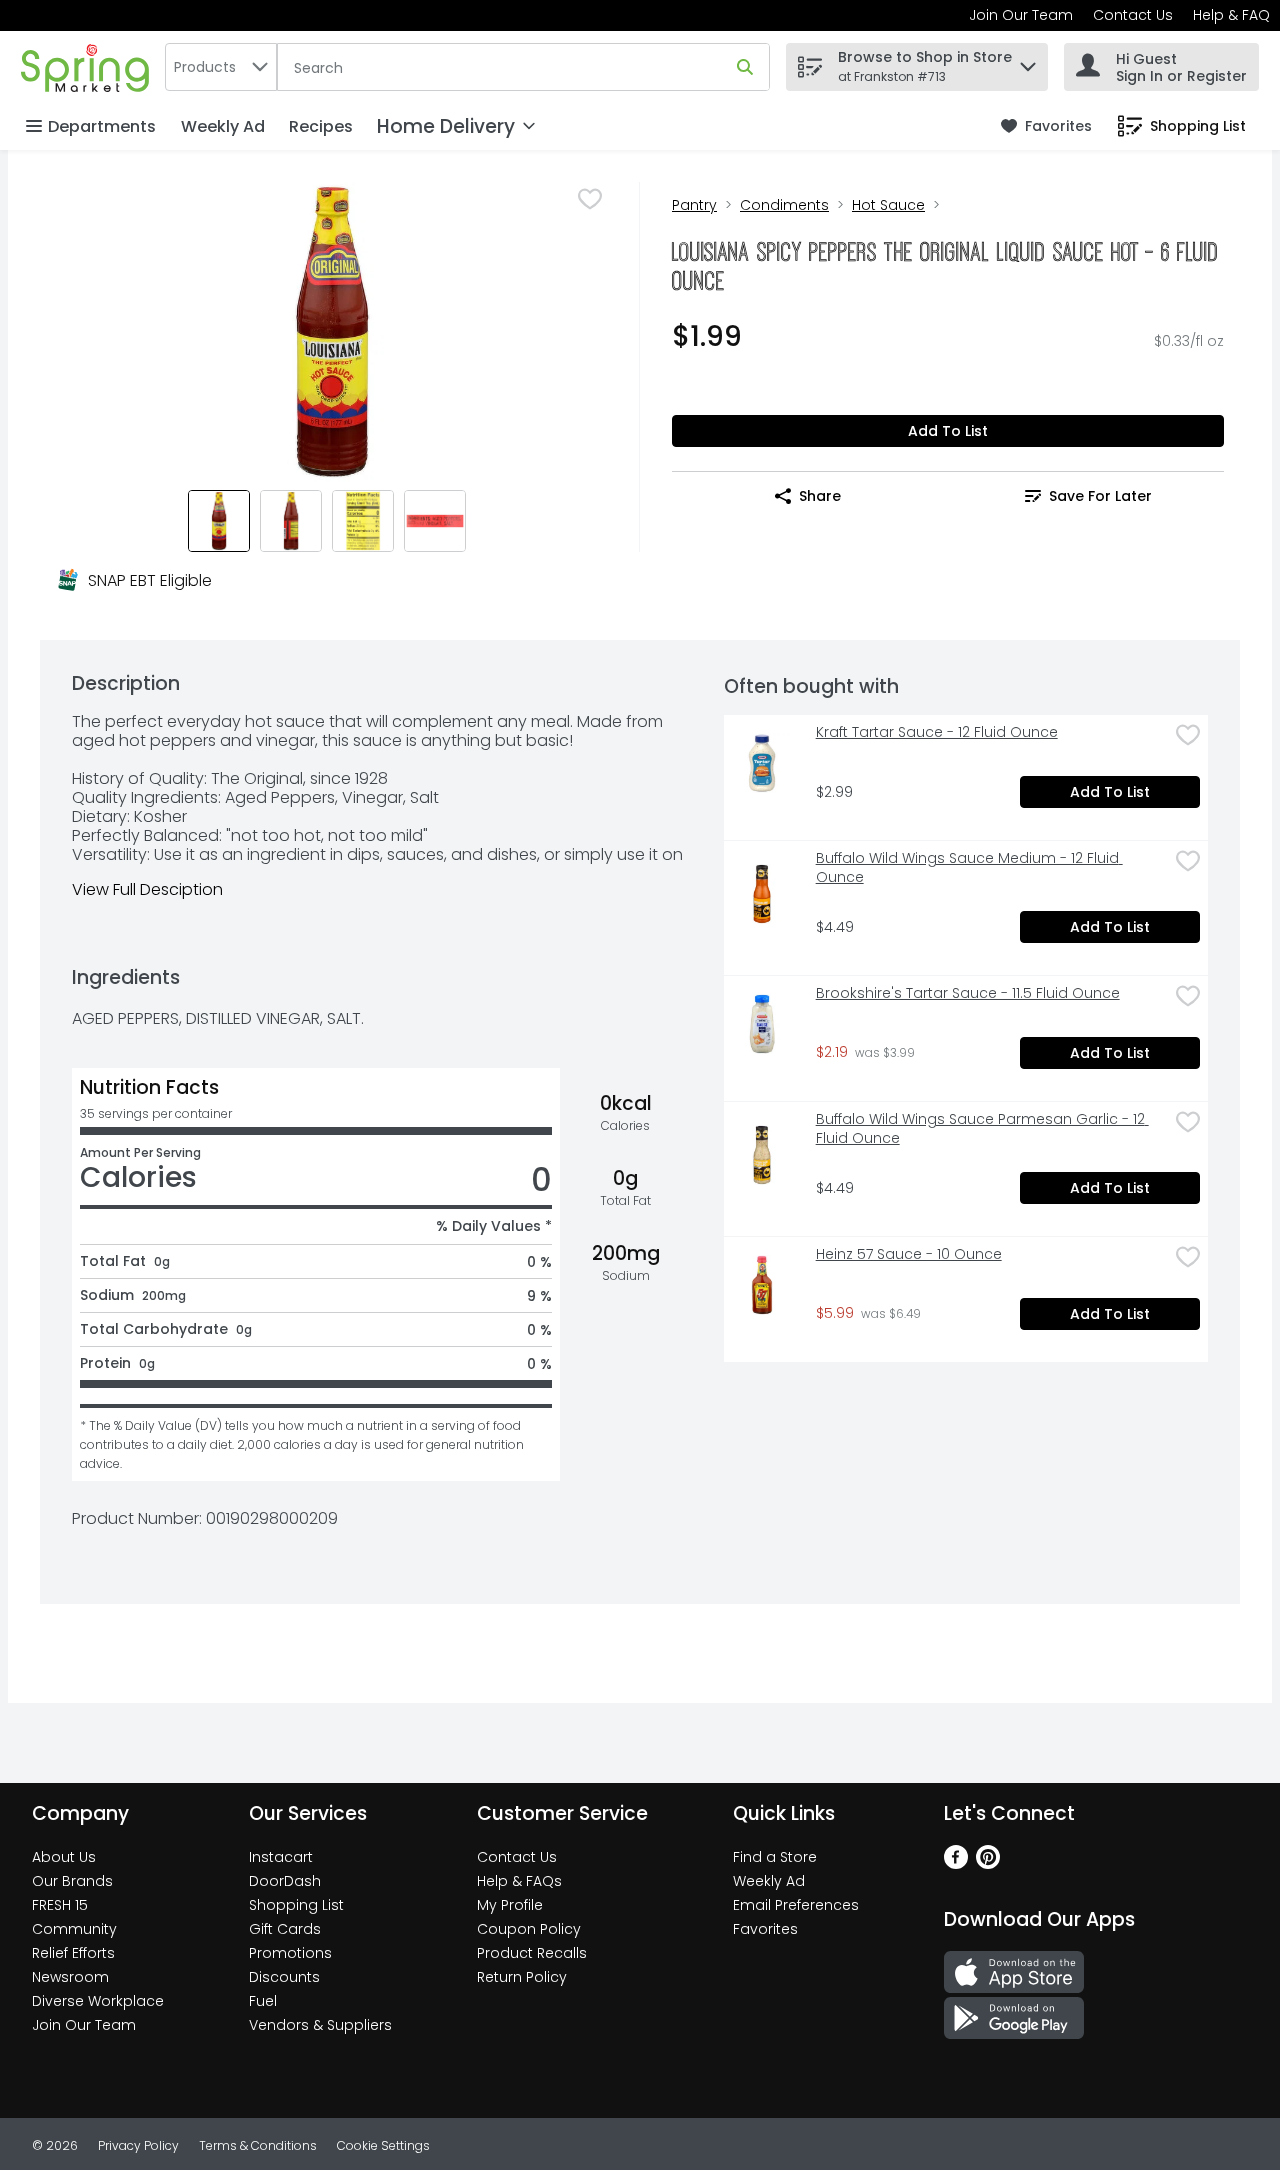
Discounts (284, 1977)
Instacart (281, 1857)
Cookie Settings (383, 2145)
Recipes (321, 126)
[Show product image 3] (363, 521)
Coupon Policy (529, 1929)
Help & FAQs (519, 1881)
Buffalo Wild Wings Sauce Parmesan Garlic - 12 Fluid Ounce (982, 1129)
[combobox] (221, 67)
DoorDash (285, 1881)
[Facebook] (956, 1863)
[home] (89, 66)
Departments (102, 126)
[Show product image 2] (291, 521)
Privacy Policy (138, 2145)
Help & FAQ (1231, 15)
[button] (1028, 61)
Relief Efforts (73, 1953)
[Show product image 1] (219, 521)
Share (820, 496)
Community (74, 1929)
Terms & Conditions (258, 2145)
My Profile (510, 1905)
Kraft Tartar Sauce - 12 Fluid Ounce (937, 732)
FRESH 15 (60, 1905)
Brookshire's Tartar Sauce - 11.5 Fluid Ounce (968, 993)
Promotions (290, 1953)
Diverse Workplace (98, 2001)
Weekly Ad (223, 126)
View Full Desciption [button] (147, 889)
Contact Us (1133, 15)
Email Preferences (796, 1905)
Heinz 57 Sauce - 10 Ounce (909, 1254)
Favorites (765, 1929)
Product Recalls (532, 1953)
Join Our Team (1021, 15)
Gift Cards (285, 1929)
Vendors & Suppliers (320, 2025)
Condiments (784, 205)
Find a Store (775, 1857)
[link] (1046, 126)
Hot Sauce (888, 205)
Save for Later (1100, 496)
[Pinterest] (988, 1863)
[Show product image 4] (435, 521)
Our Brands (72, 1881)
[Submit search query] (745, 67)
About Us (64, 1857)
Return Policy (522, 1977)
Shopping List (296, 1905)
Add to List (948, 431)
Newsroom (70, 1977)
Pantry (694, 205)
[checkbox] (590, 199)
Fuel (263, 2001)
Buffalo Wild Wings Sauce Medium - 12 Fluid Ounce (969, 868)
